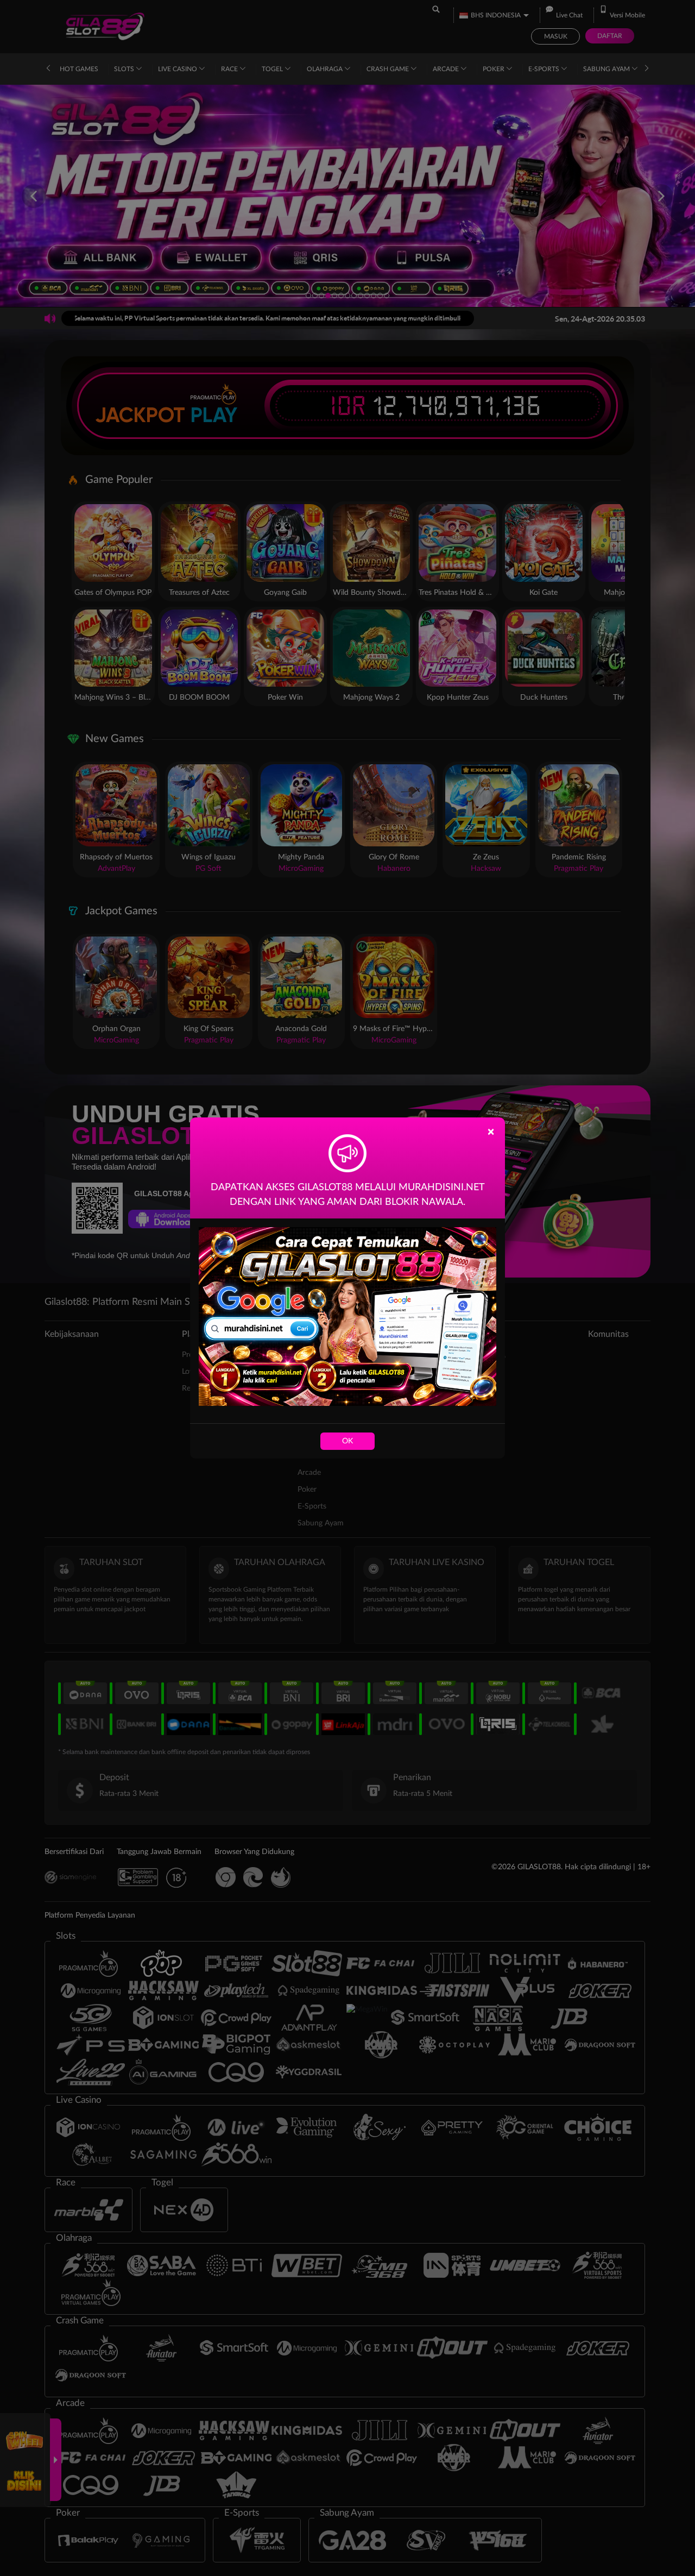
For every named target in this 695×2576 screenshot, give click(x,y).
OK (347, 1441)
